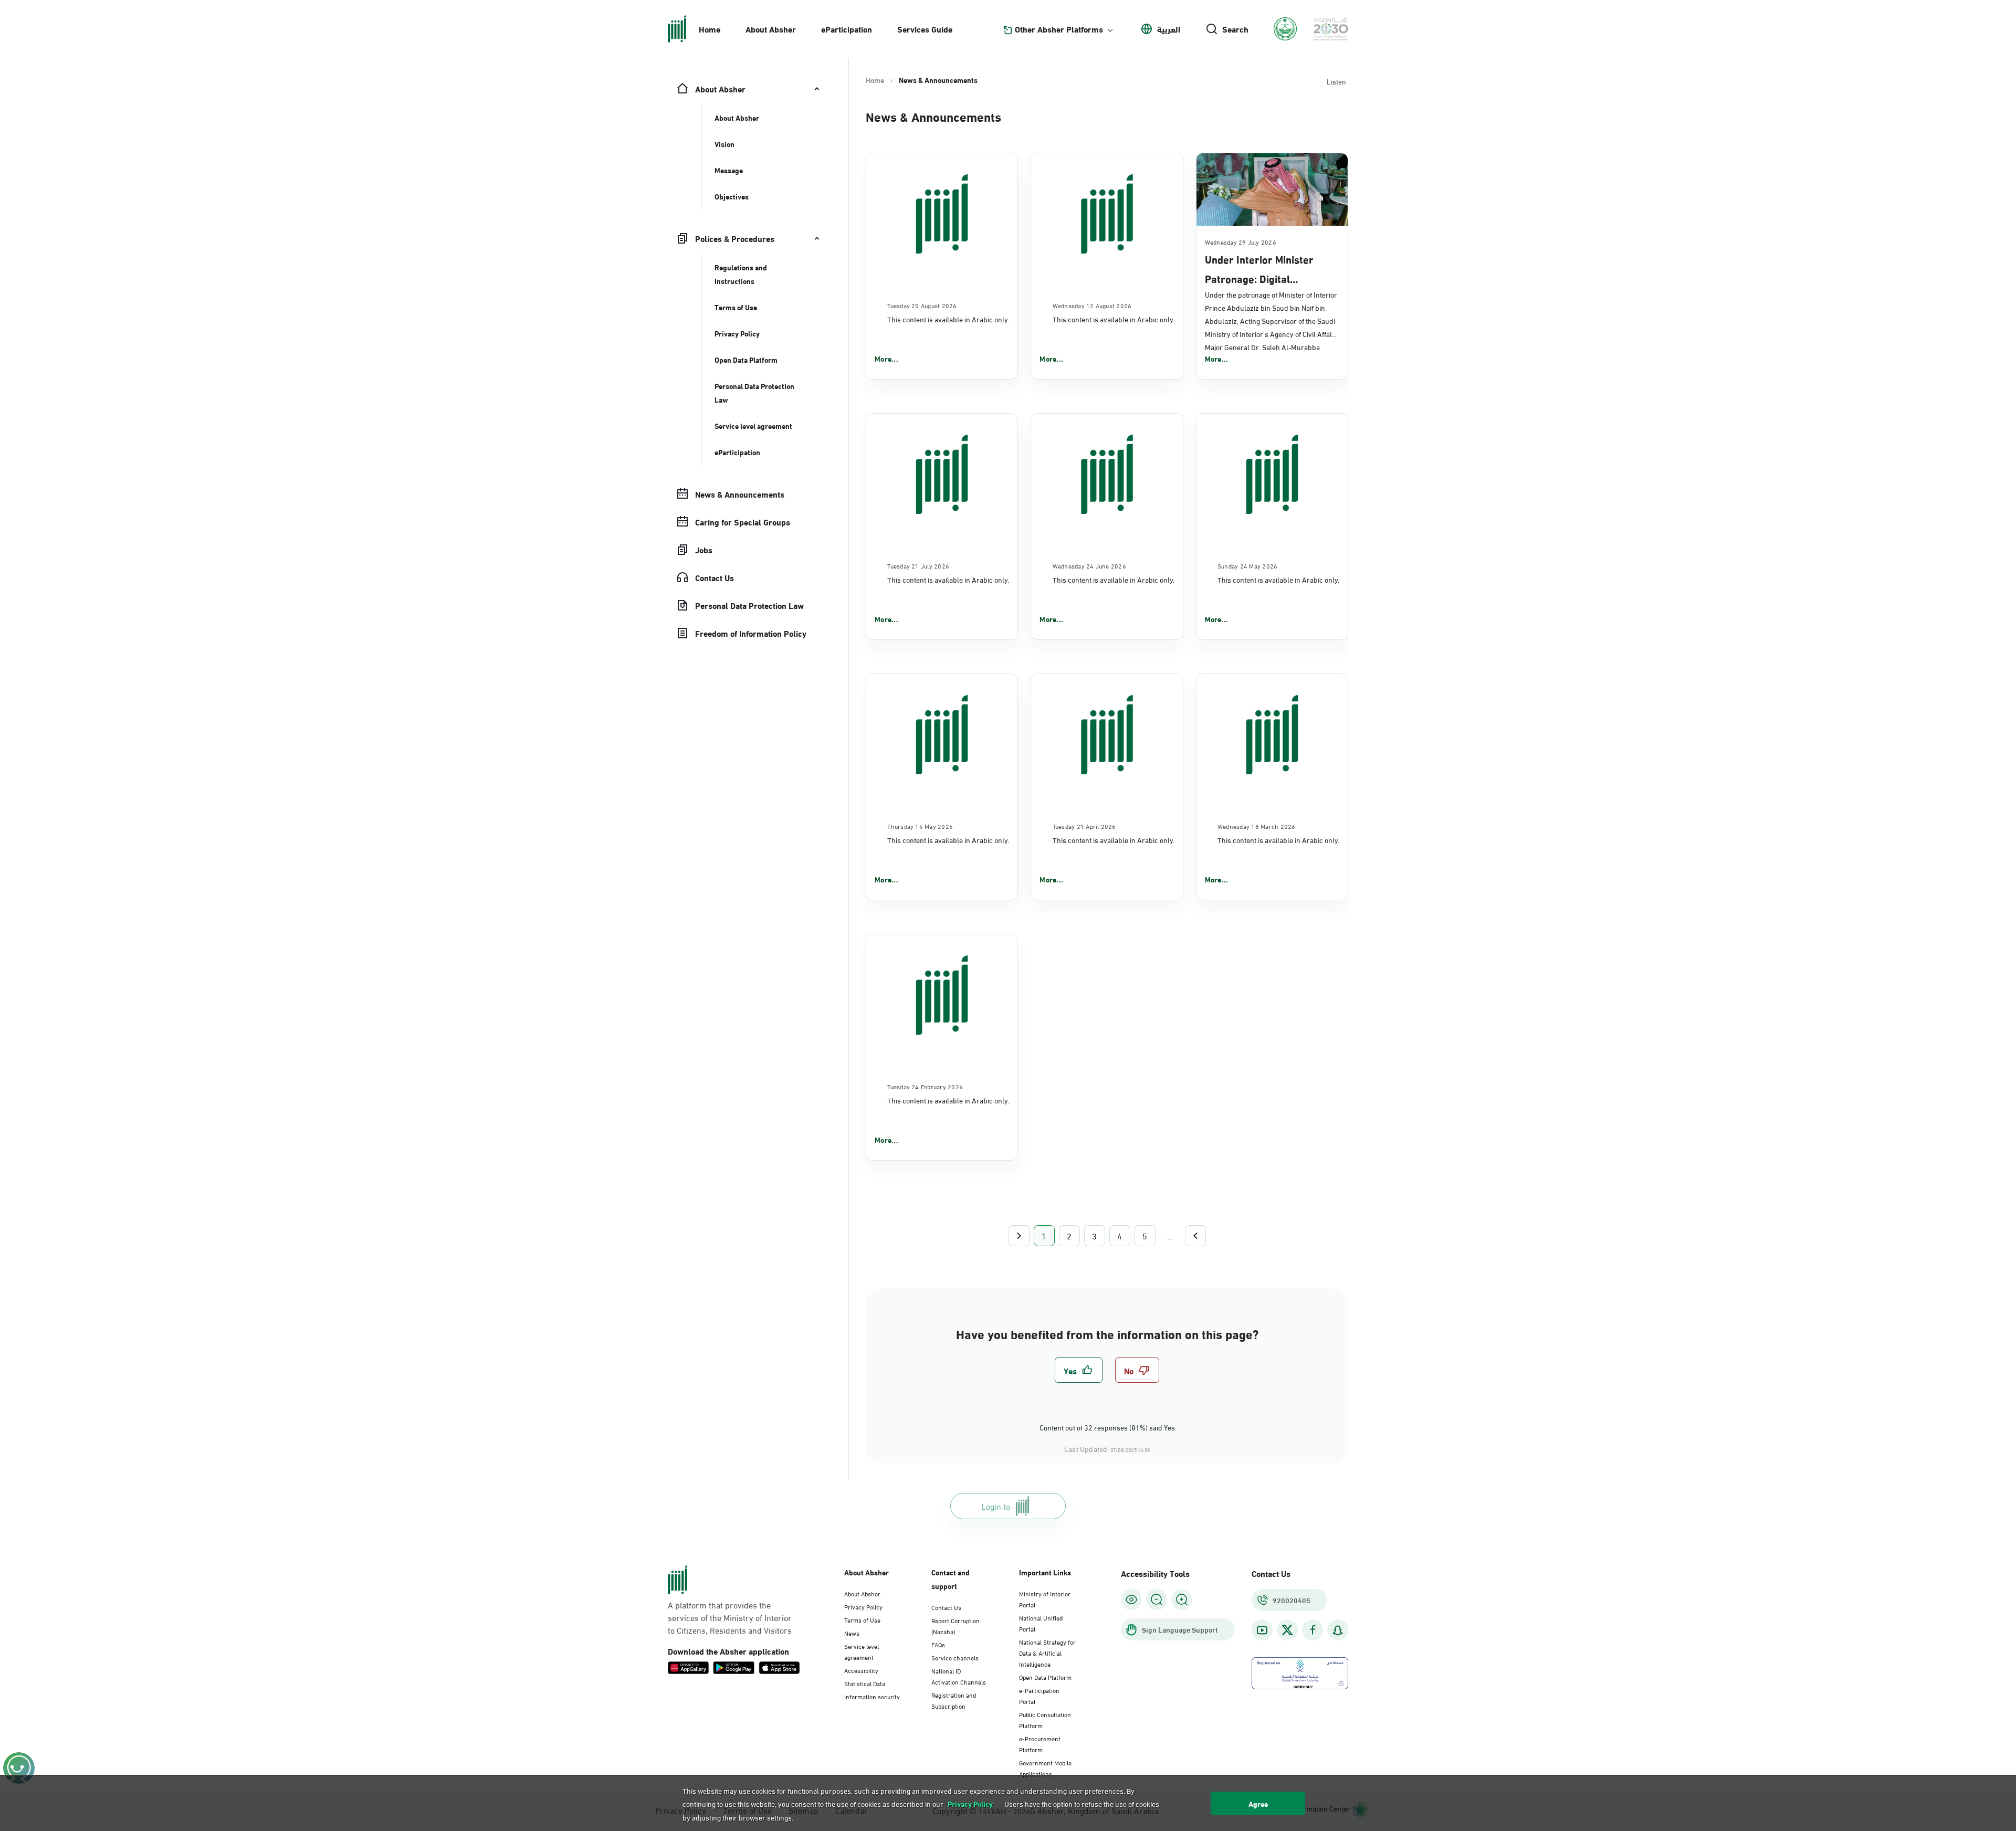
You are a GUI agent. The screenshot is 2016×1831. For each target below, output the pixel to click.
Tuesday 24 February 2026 (925, 1086)
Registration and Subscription (954, 1700)
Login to (996, 1506)
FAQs (938, 1644)
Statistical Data (865, 1683)
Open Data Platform (1045, 1677)
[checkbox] (1079, 1370)
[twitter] (1287, 1630)
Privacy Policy (863, 1606)
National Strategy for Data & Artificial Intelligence (1047, 1653)
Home (710, 29)
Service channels (955, 1657)
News (852, 1633)
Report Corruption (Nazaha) (955, 1625)
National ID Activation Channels (959, 1676)
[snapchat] (1338, 1630)
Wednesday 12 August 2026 (1092, 305)
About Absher (771, 29)
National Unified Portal (1041, 1623)
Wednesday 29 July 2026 (1241, 241)
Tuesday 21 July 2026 (918, 565)
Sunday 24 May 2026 (1247, 565)
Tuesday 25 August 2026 (922, 305)
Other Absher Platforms (1059, 29)
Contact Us (946, 1607)
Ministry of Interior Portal (1045, 1599)
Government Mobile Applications (1045, 1768)
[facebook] (1312, 1630)
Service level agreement (862, 1651)
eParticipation (847, 29)
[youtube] (1262, 1630)
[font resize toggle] (1157, 1600)
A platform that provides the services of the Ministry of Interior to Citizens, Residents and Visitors (730, 1617)
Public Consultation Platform (1045, 1719)
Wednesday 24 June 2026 (1089, 565)
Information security (872, 1696)
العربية (1169, 29)
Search (1235, 29)
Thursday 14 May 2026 (920, 826)
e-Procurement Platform (1040, 1744)
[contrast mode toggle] (1131, 1600)
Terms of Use (862, 1619)
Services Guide (925, 29)
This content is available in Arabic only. (948, 319)
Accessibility (861, 1670)
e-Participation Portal (1039, 1695)
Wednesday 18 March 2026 (1257, 826)
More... (886, 359)
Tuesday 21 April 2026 (1084, 826)
